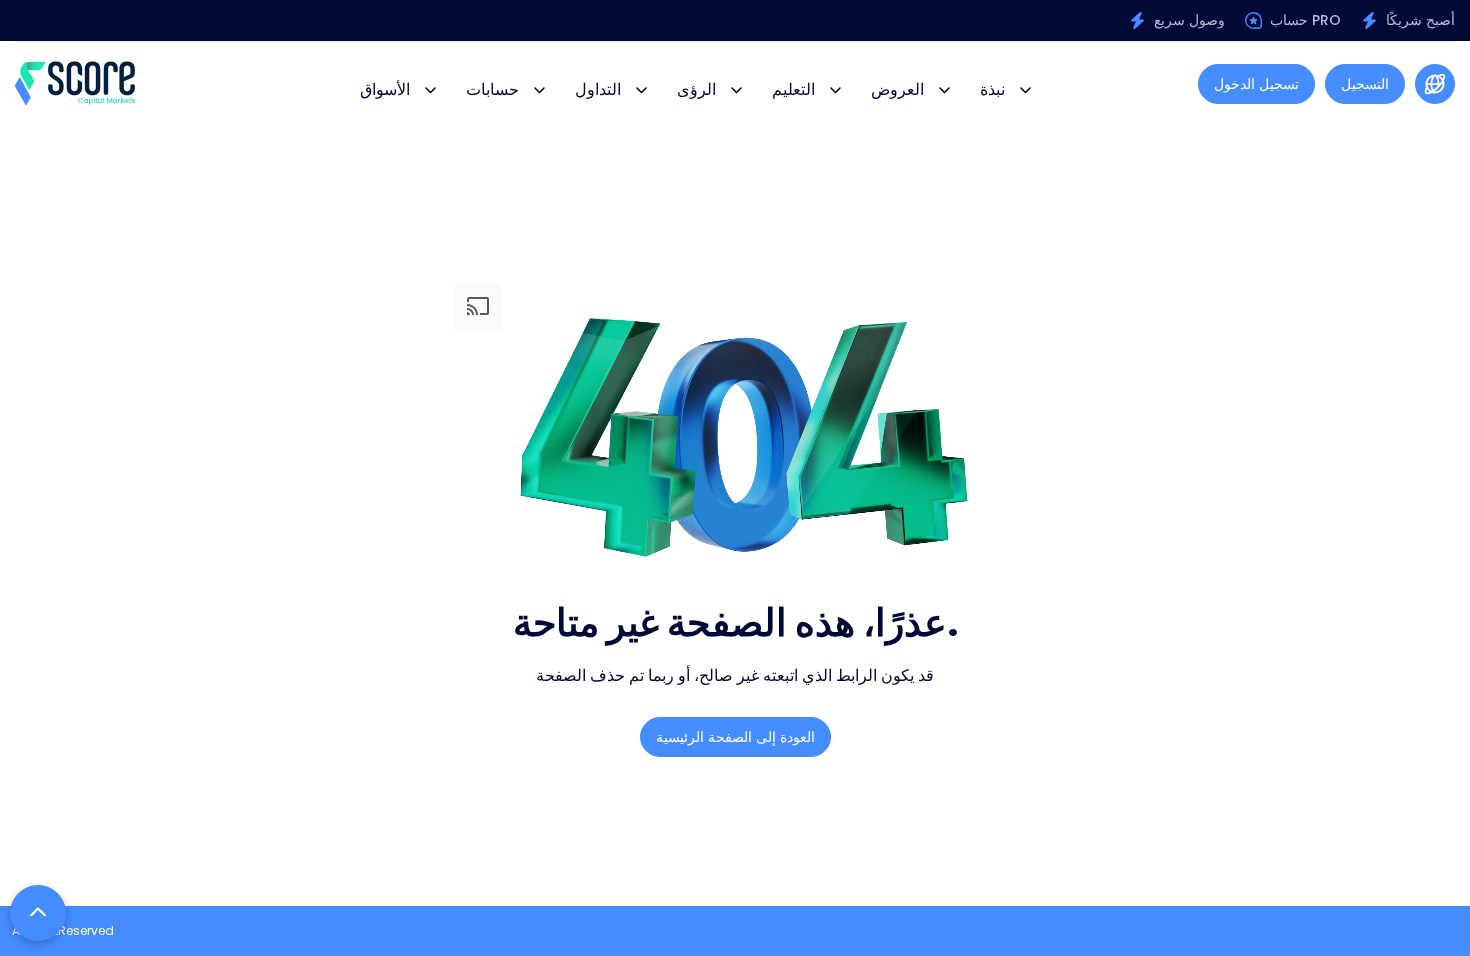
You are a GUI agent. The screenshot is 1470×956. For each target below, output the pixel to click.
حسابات (492, 89)
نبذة (992, 89)
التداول (598, 89)
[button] (1435, 84)
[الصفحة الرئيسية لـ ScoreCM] (75, 83)
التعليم (793, 89)
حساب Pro (1305, 20)
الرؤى (696, 89)
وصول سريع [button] (1189, 20)
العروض (897, 89)
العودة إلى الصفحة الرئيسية (735, 737)
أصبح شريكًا (1420, 20)
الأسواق (385, 89)
